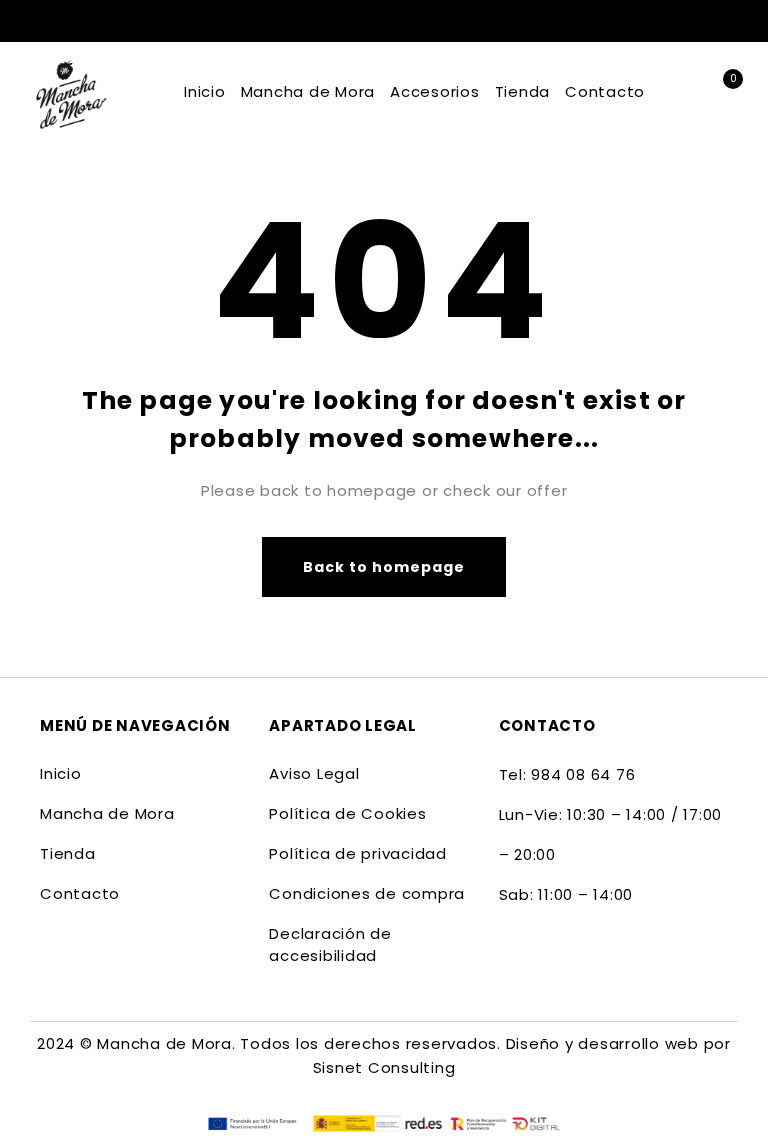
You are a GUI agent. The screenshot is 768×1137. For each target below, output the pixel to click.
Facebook (649, 20)
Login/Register (719, 21)
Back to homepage (384, 567)
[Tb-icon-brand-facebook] (512, 958)
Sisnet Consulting (384, 1067)
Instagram (680, 20)
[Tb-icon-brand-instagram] (552, 958)
